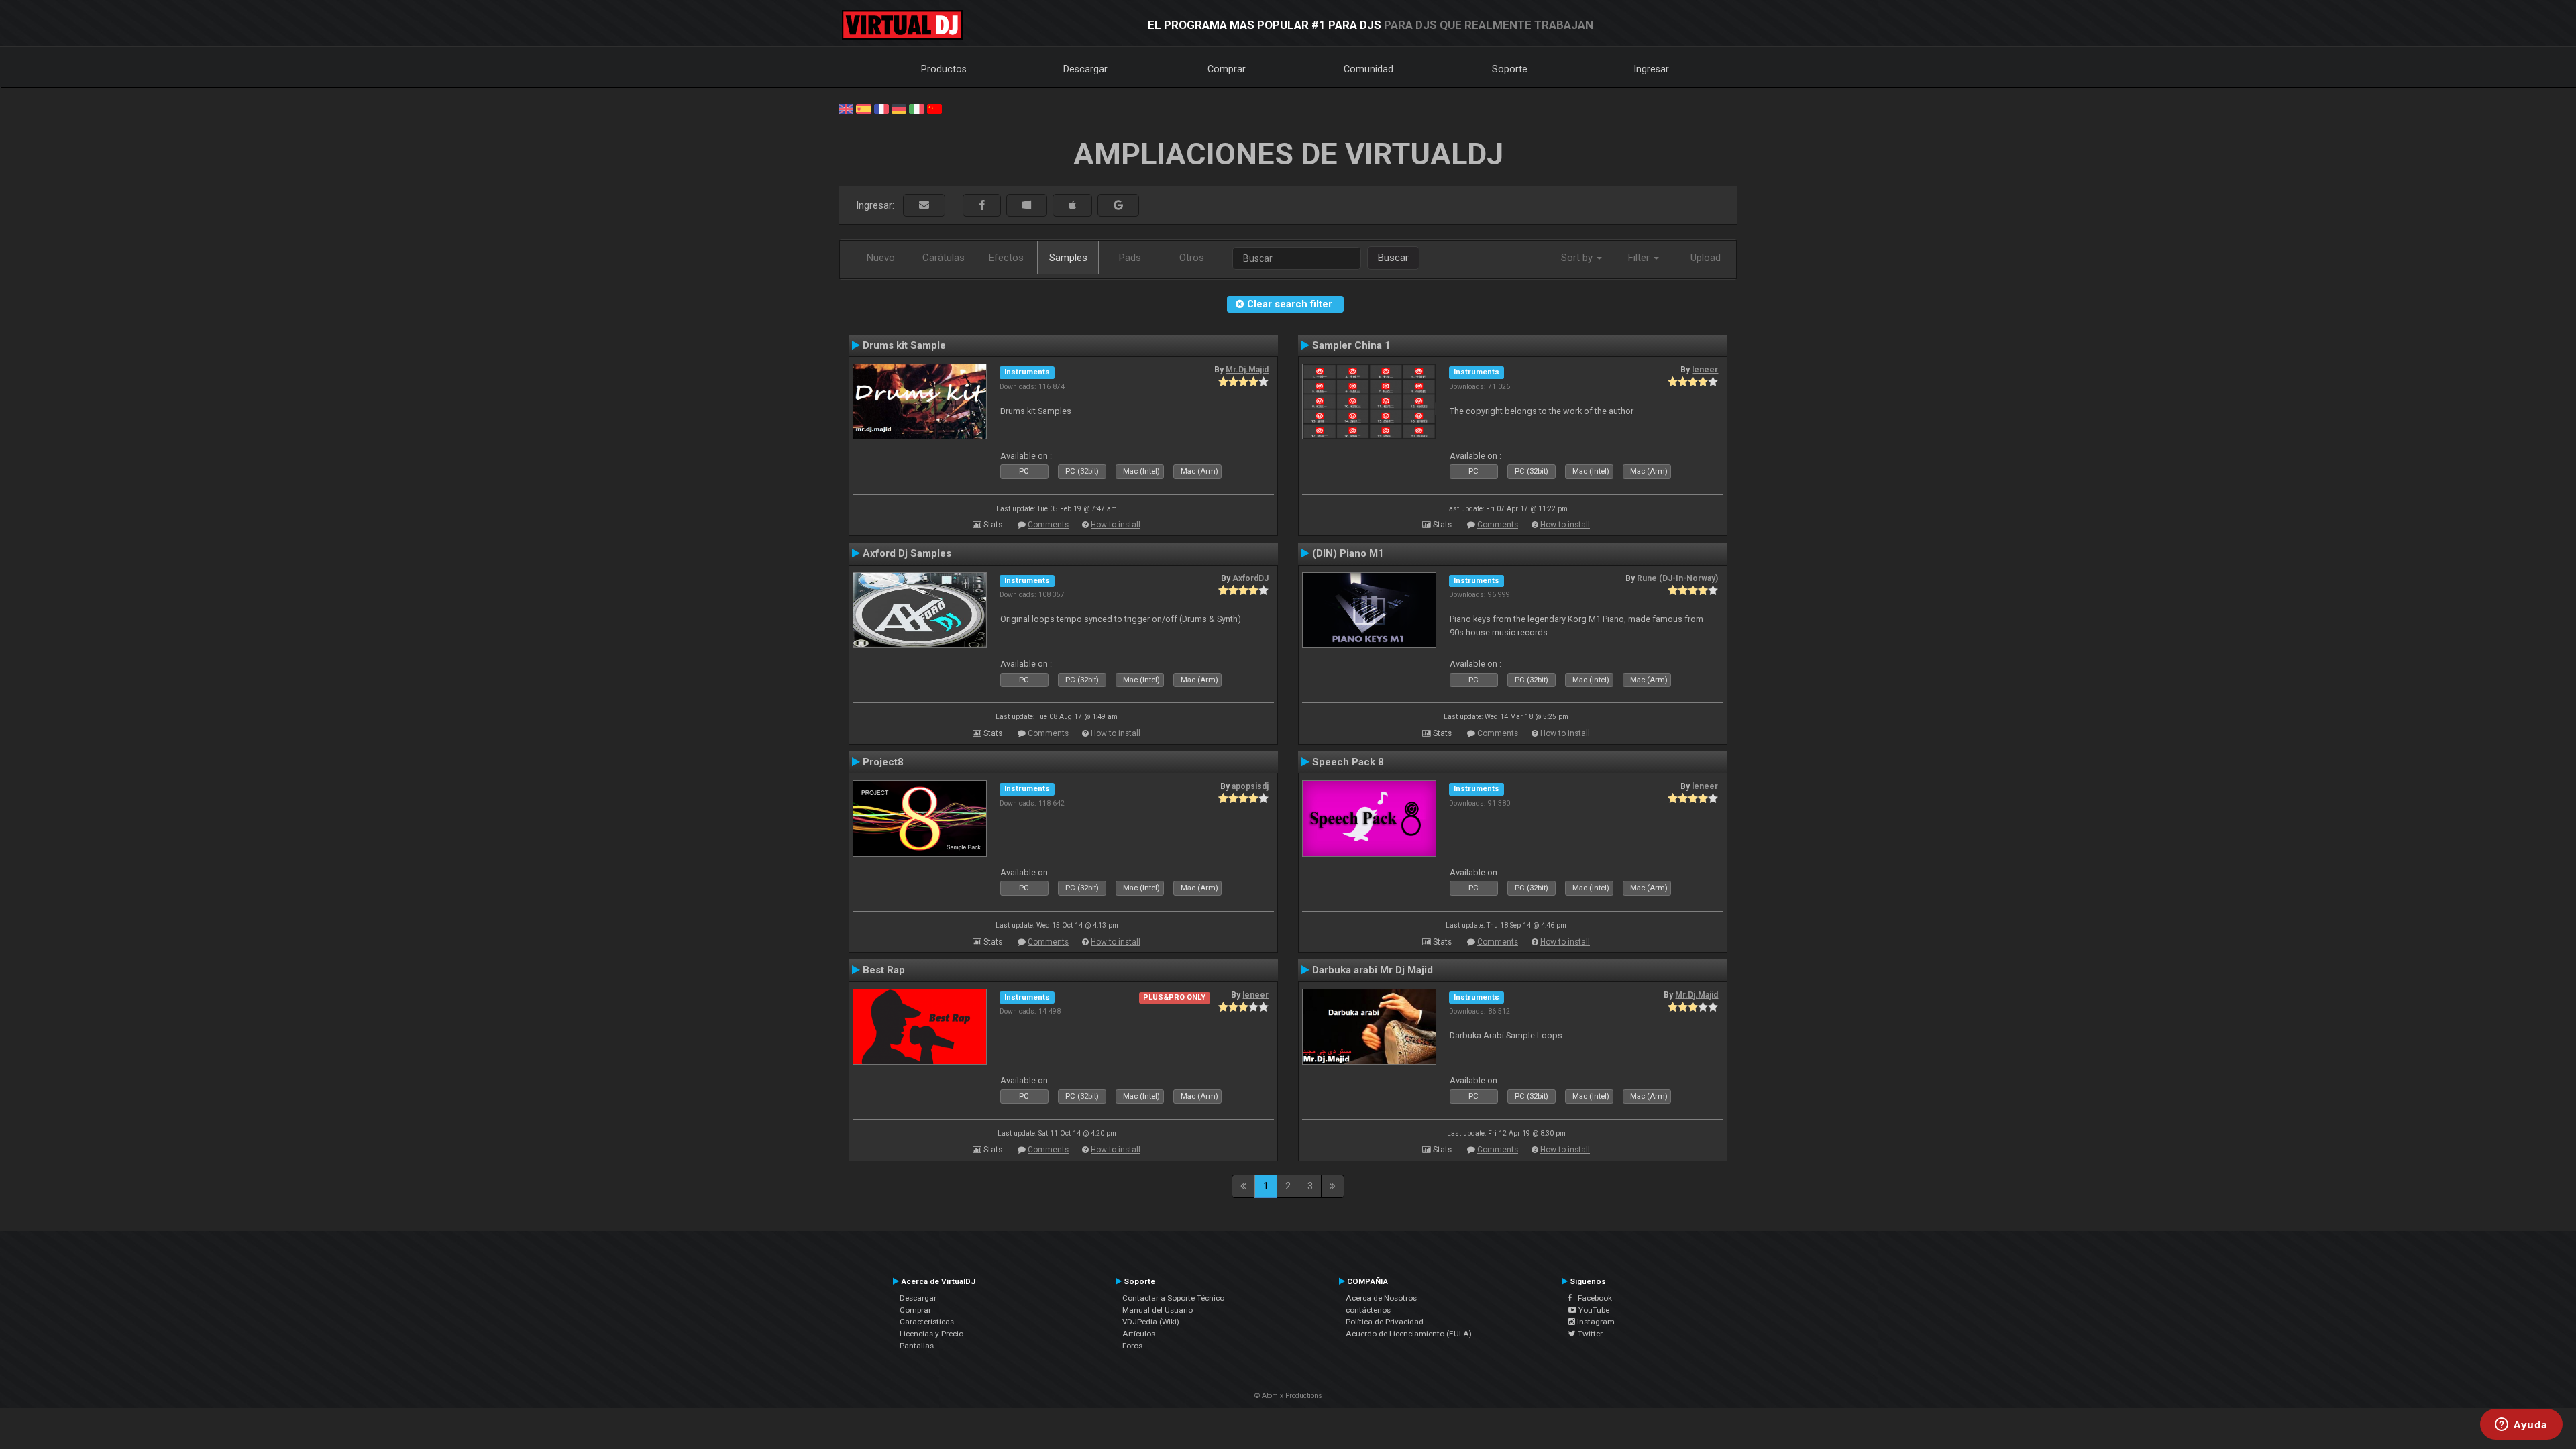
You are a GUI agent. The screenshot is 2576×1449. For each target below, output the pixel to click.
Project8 (883, 762)
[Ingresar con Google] (1118, 206)
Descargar (1085, 69)
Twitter (1589, 1334)
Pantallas (917, 1346)
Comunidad (1368, 69)
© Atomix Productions (1288, 1396)
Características (927, 1322)
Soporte (1510, 69)
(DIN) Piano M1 (1348, 553)
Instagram (1595, 1322)
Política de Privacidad (1385, 1322)
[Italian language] (916, 108)
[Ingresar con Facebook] (982, 206)
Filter (1640, 258)
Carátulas (944, 258)
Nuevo (881, 258)
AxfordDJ (1250, 578)
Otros (1192, 258)
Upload (1706, 258)
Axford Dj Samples (907, 553)
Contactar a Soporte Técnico (1173, 1298)
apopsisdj (1250, 786)
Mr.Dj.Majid (1247, 370)
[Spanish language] (863, 108)
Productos (944, 69)
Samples (1068, 258)
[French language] (881, 108)
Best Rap (884, 970)
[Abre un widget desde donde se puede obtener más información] (2521, 1426)
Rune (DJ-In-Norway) (1677, 578)
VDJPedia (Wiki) (1151, 1322)
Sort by (1578, 258)
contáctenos (1368, 1310)
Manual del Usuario (1158, 1310)
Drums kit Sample (904, 345)
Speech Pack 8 (1348, 762)
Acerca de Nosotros (1381, 1298)
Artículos (1139, 1334)
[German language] (899, 108)
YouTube (1593, 1310)
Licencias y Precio (931, 1334)
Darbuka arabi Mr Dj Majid (1373, 970)
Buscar (1393, 258)
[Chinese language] (934, 108)
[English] (846, 108)
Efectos (1006, 258)
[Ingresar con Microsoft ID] (1027, 206)
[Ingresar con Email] (924, 206)
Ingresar (1652, 69)
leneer (1705, 370)
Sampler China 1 (1351, 345)
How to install (1116, 525)
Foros (1132, 1346)
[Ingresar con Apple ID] (1072, 206)
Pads (1130, 258)
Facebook (1592, 1298)
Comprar (1227, 69)
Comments (1048, 525)
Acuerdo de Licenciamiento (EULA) (1409, 1334)
